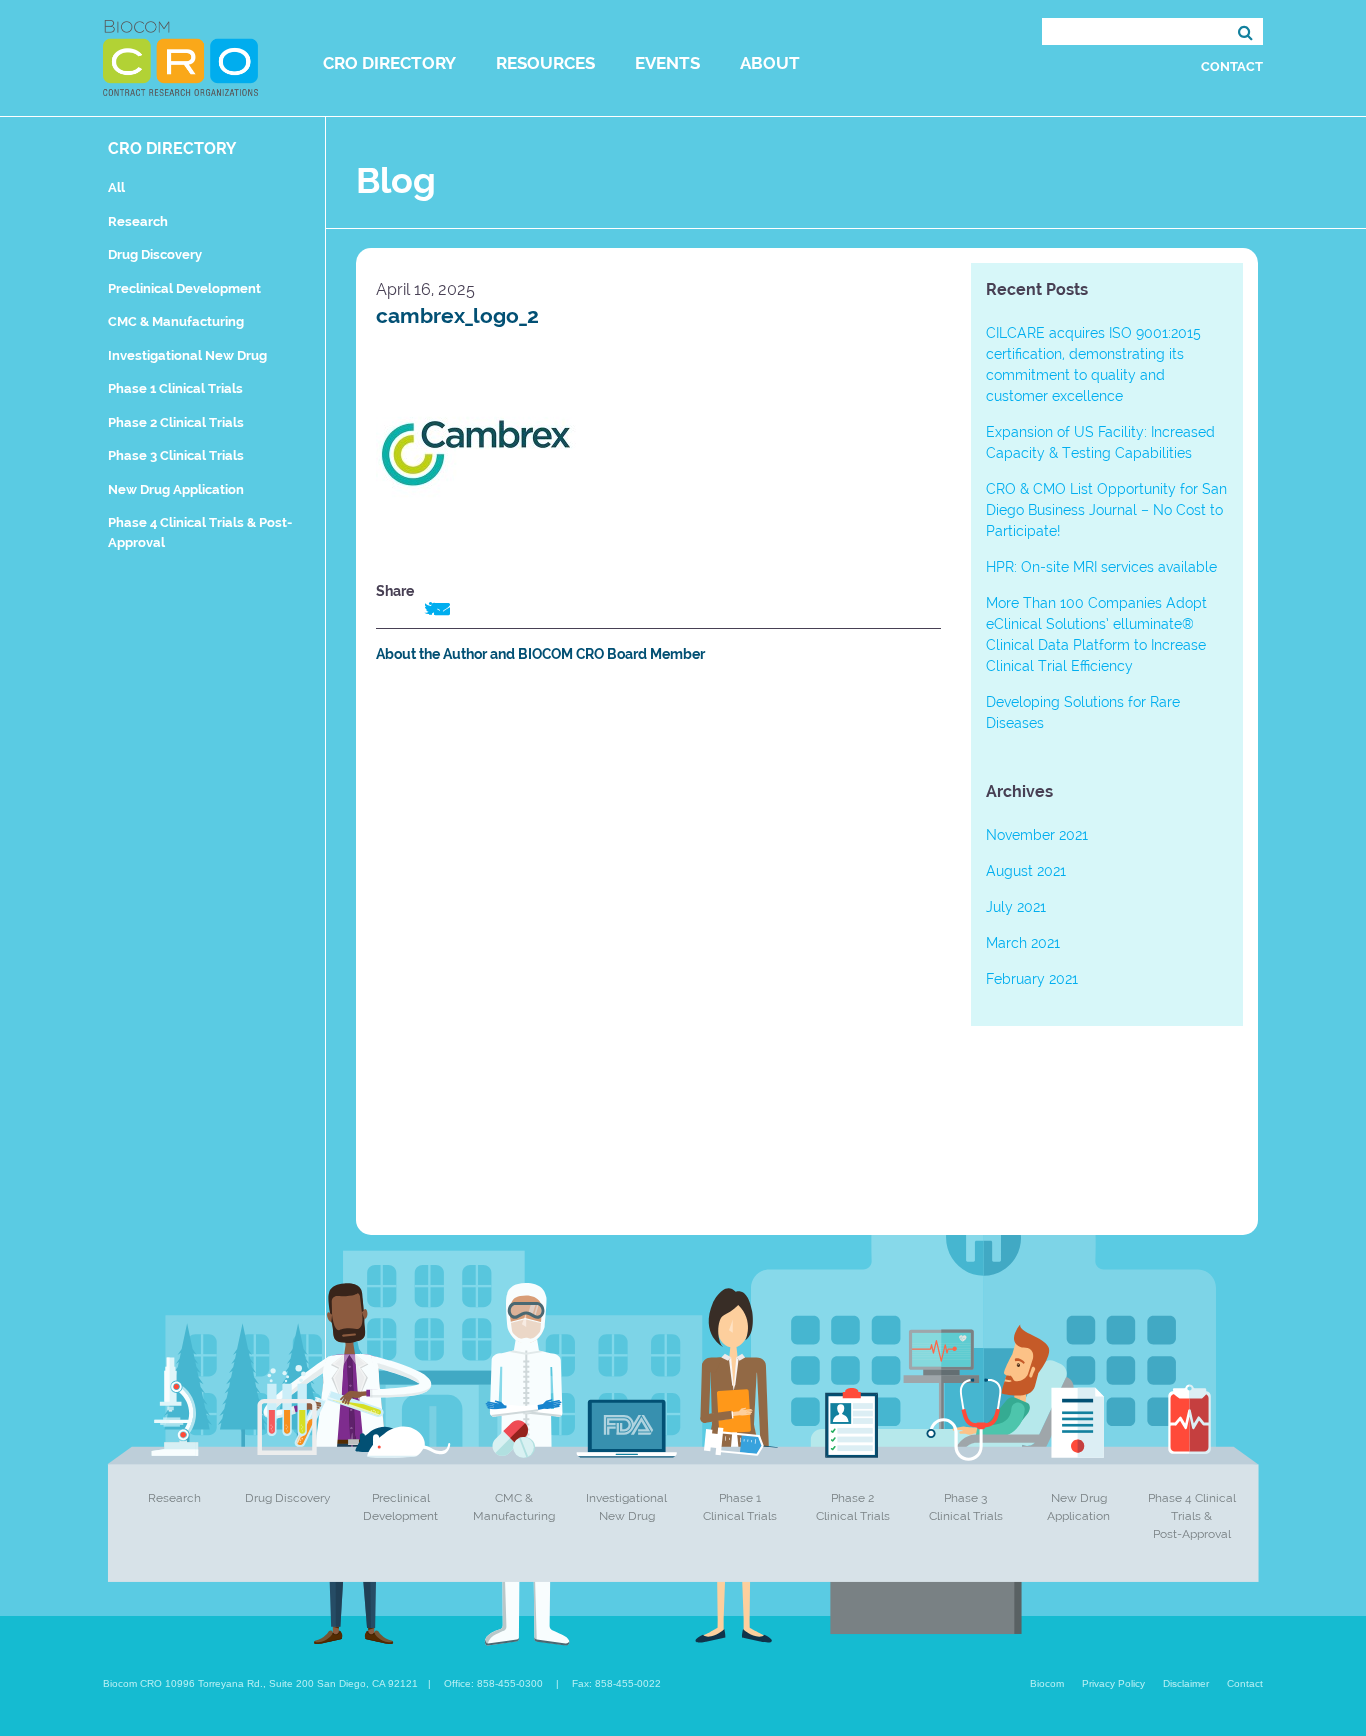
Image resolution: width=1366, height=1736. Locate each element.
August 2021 (1026, 871)
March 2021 (1023, 943)
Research (138, 221)
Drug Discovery (155, 254)
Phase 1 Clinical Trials (175, 388)
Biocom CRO (180, 58)
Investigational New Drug (187, 355)
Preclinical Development (184, 288)
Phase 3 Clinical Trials (176, 455)
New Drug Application (176, 489)
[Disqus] (658, 958)
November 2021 (1037, 835)
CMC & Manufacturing (176, 321)
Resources (545, 63)
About (770, 63)
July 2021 (1016, 907)
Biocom (1047, 1683)
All (116, 187)
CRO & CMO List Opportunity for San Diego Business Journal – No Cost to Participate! (1106, 510)
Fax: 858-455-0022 (616, 1683)
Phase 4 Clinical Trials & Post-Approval (1192, 1516)
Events (667, 63)
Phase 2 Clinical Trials (176, 422)
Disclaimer (1186, 1683)
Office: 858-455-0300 (493, 1683)
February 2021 (1032, 979)
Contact (1232, 66)
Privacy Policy (1113, 1683)
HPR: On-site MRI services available (1101, 567)
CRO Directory (389, 63)
